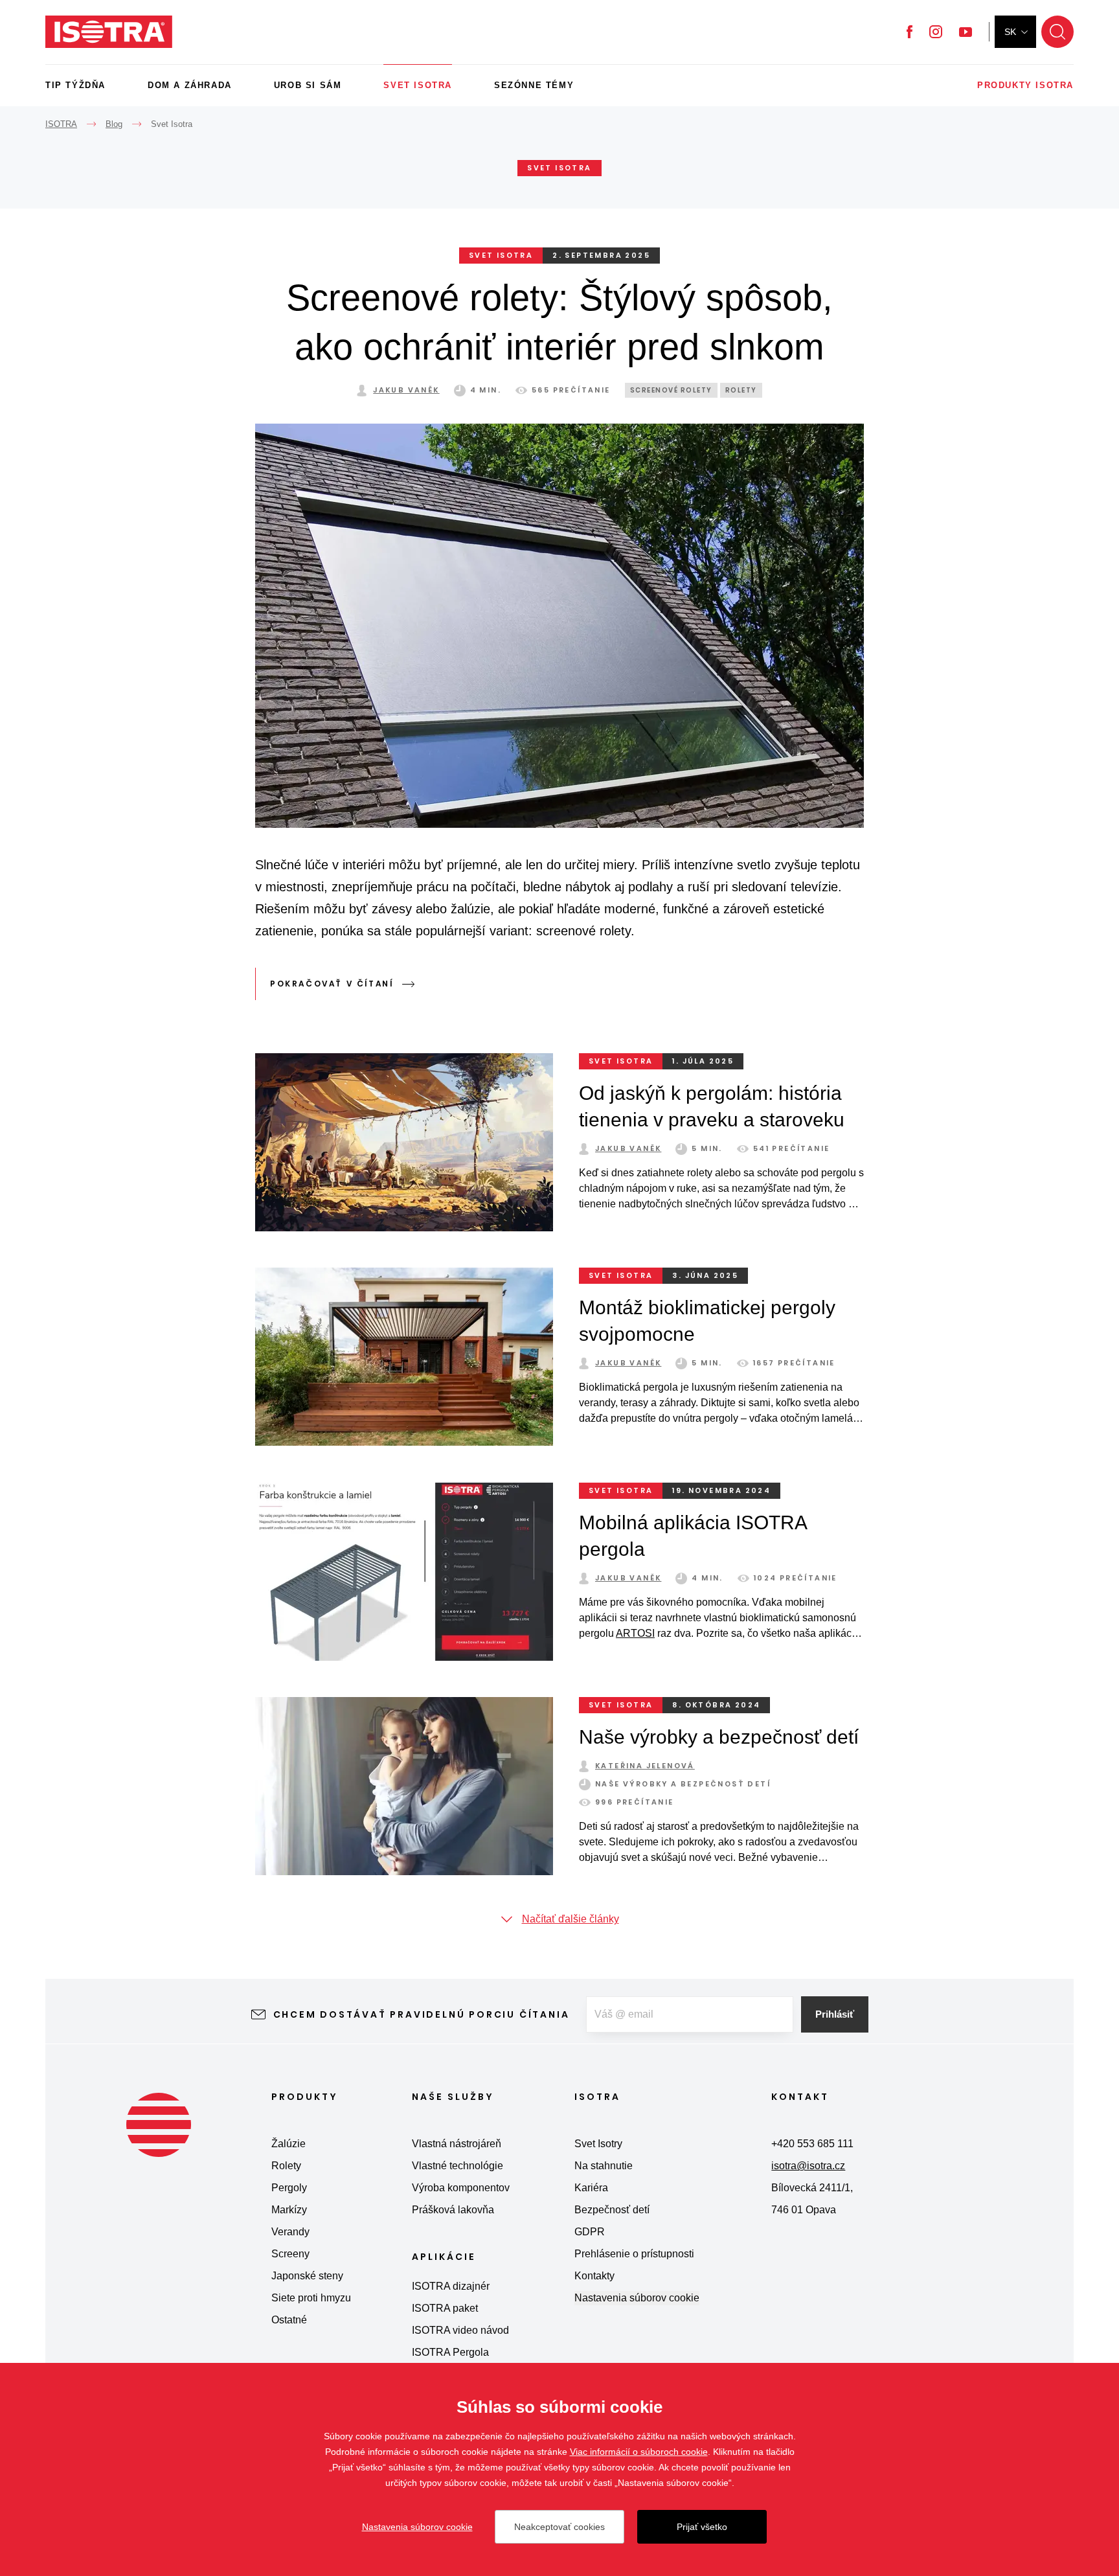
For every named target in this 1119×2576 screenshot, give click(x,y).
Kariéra (591, 2188)
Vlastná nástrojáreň (457, 2144)
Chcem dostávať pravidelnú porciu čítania (422, 2014)
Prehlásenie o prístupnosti (634, 2254)
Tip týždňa (75, 85)
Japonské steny (307, 2276)
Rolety (741, 390)
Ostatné (289, 2320)
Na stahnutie (604, 2166)
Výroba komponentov (461, 2188)
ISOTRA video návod (460, 2330)
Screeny (290, 2254)
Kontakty (594, 2276)
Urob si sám (308, 85)
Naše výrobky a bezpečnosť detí (719, 1737)
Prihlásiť (835, 2014)
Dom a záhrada (190, 85)
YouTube (966, 32)
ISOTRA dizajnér (451, 2286)
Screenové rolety (671, 390)
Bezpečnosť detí (612, 2210)
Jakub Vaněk (406, 390)
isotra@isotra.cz (808, 2166)
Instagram (936, 32)
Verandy (290, 2232)
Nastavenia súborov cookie (637, 2298)
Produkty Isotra (1025, 85)
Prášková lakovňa (453, 2210)
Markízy (289, 2210)
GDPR (590, 2232)
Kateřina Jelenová (645, 1766)
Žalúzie (288, 2144)
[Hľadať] (1057, 32)
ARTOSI (635, 1633)
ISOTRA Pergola (450, 2352)
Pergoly (289, 2188)
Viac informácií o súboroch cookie (639, 2452)
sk (1010, 32)
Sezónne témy (534, 85)
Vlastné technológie (458, 2166)
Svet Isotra (418, 85)
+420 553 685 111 (812, 2144)
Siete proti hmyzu (311, 2298)
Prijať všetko (702, 2527)
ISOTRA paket (445, 2308)
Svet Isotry (598, 2144)
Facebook (910, 32)
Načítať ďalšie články (571, 1919)
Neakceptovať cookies (559, 2527)
